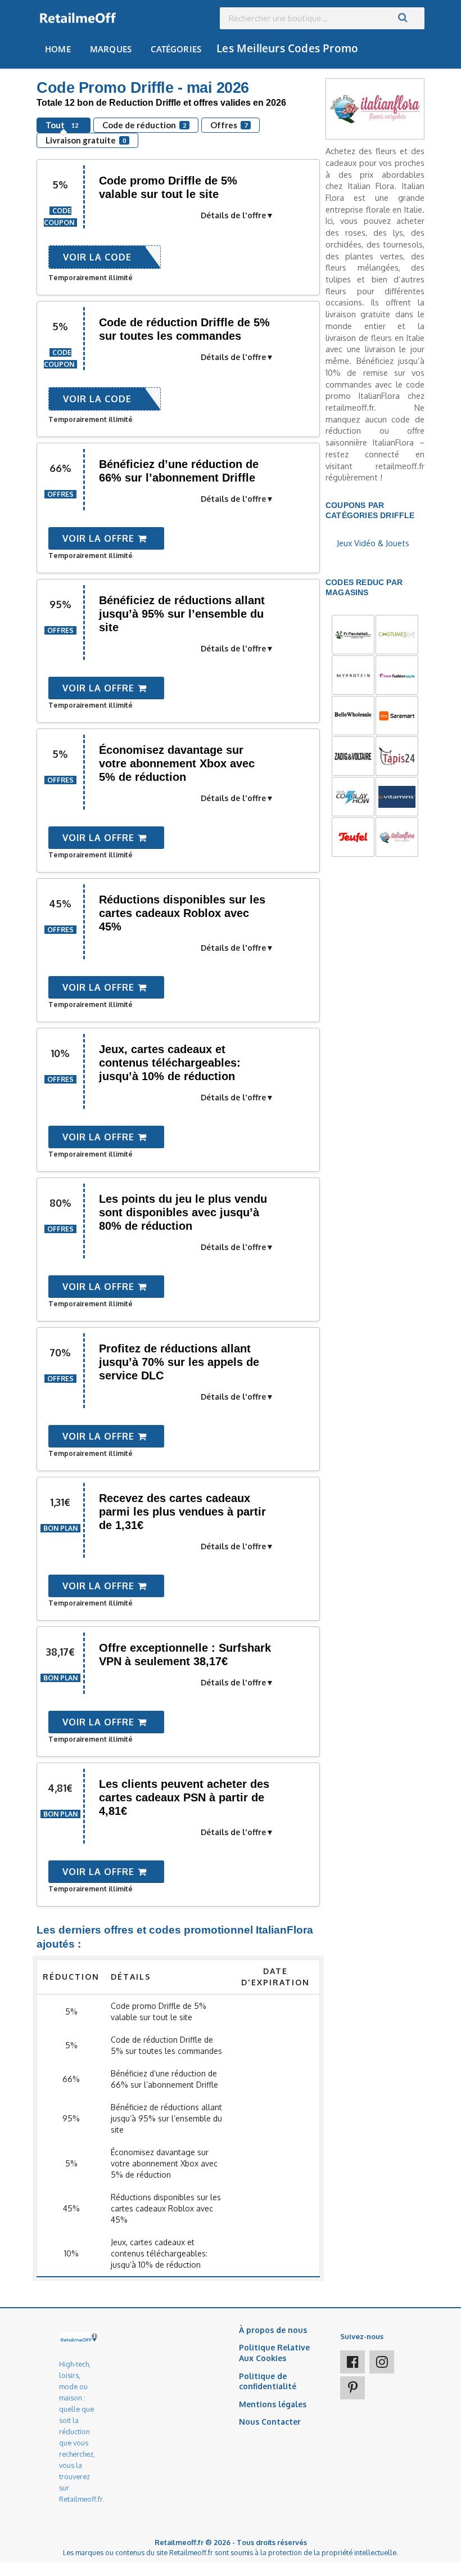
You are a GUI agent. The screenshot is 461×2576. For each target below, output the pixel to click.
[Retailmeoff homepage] (78, 18)
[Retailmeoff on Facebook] (352, 2362)
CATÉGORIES (176, 49)
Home (58, 49)
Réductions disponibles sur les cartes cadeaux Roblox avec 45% (182, 913)
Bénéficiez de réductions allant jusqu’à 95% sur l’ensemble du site (182, 614)
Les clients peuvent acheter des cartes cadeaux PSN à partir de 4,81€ (184, 1797)
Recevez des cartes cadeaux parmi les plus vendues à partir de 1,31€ (182, 1512)
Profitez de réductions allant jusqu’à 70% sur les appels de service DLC (179, 1362)
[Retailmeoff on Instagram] (382, 2362)
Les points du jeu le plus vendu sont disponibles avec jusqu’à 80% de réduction (183, 1212)
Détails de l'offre (233, 215)
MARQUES (111, 49)
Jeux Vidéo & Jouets (373, 543)
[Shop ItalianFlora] (375, 108)
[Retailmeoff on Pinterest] (352, 2388)
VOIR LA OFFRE (100, 538)
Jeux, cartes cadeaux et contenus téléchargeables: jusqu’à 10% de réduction (170, 1063)
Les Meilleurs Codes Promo (287, 48)
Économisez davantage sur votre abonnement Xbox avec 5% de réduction (177, 763)
